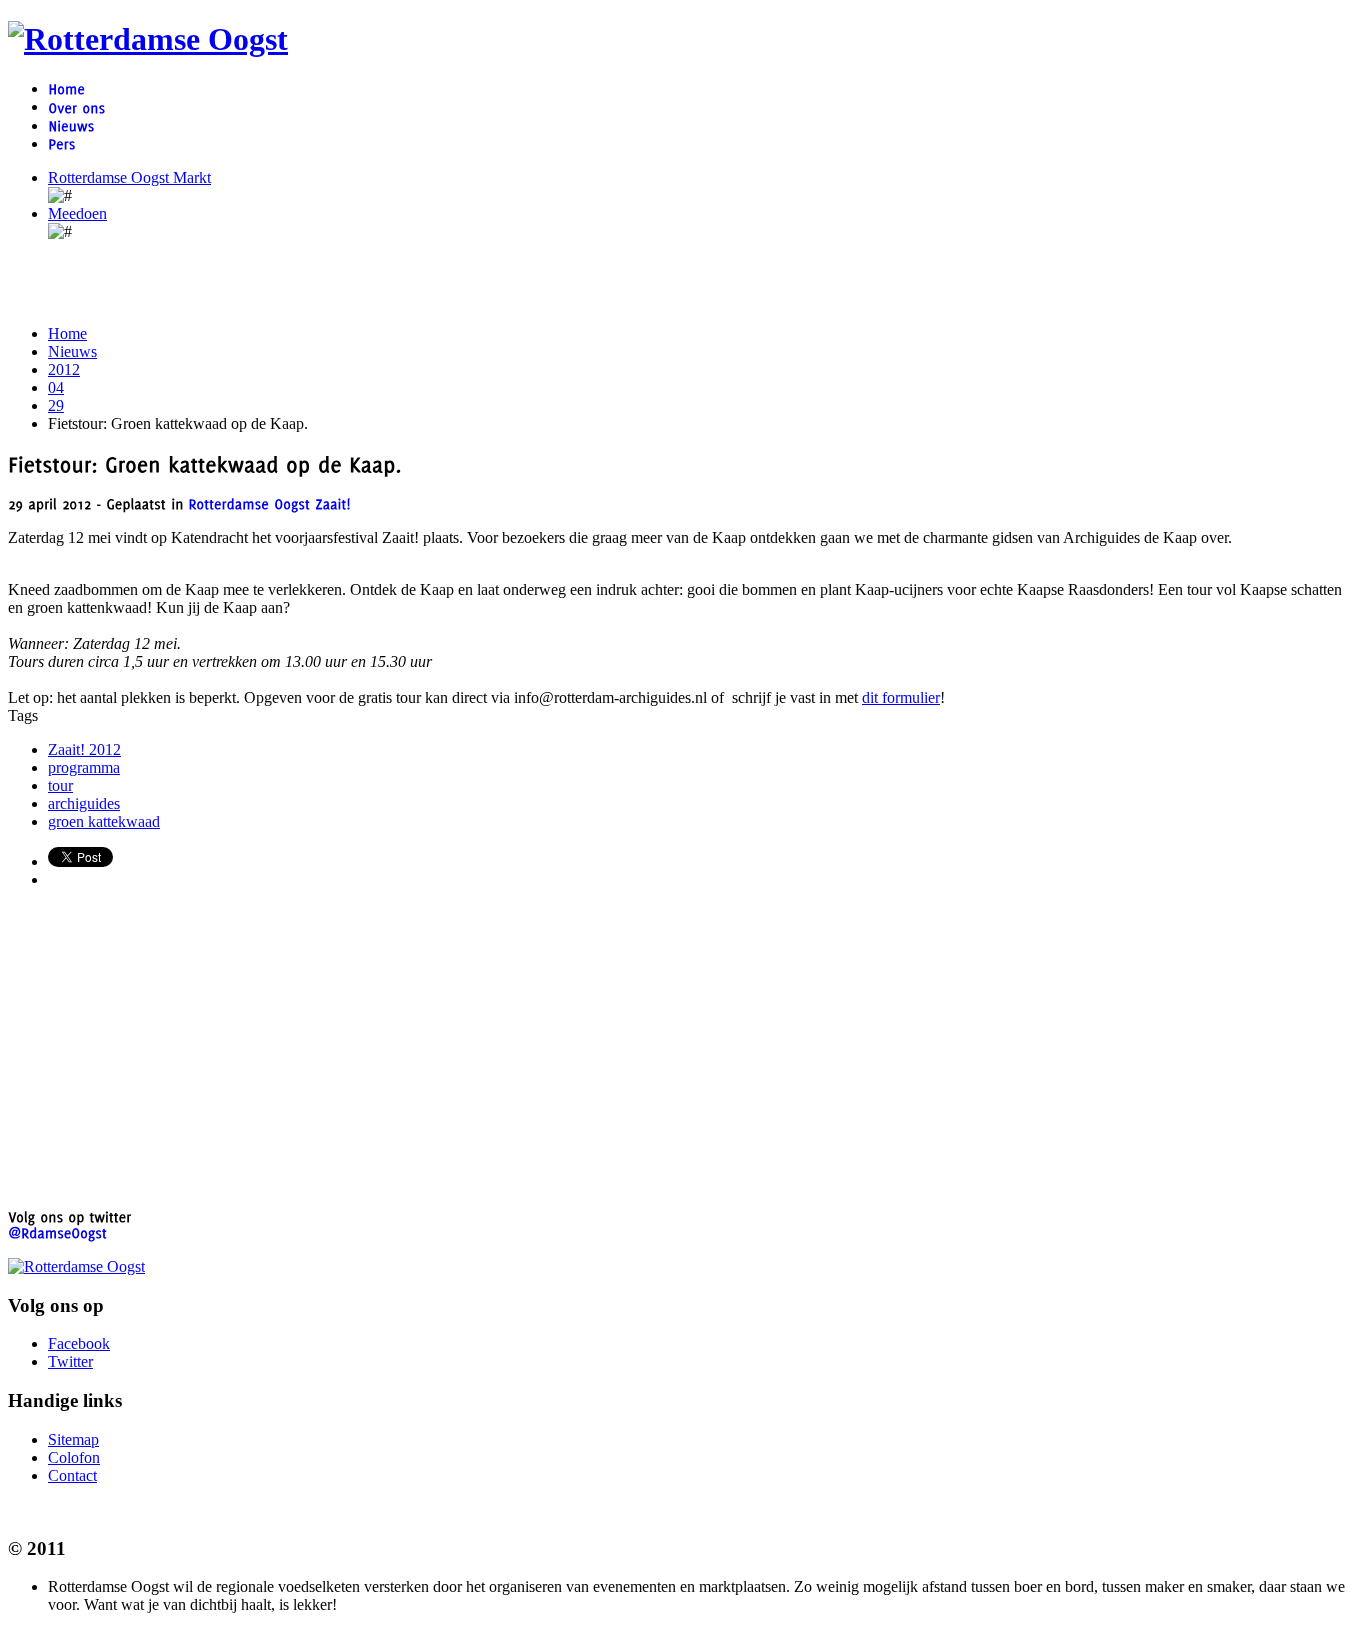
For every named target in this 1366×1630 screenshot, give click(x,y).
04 (56, 387)
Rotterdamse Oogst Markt (129, 177)
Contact (72, 1475)
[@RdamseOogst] (57, 1232)
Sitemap (73, 1439)
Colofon (74, 1457)
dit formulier (901, 697)
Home (67, 333)
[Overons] (76, 106)
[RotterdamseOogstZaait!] (269, 503)
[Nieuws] (71, 125)
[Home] (66, 88)
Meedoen (77, 213)
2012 (64, 369)
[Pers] (61, 143)
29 (56, 405)
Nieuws (72, 351)
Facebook (79, 1343)
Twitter (70, 1361)
